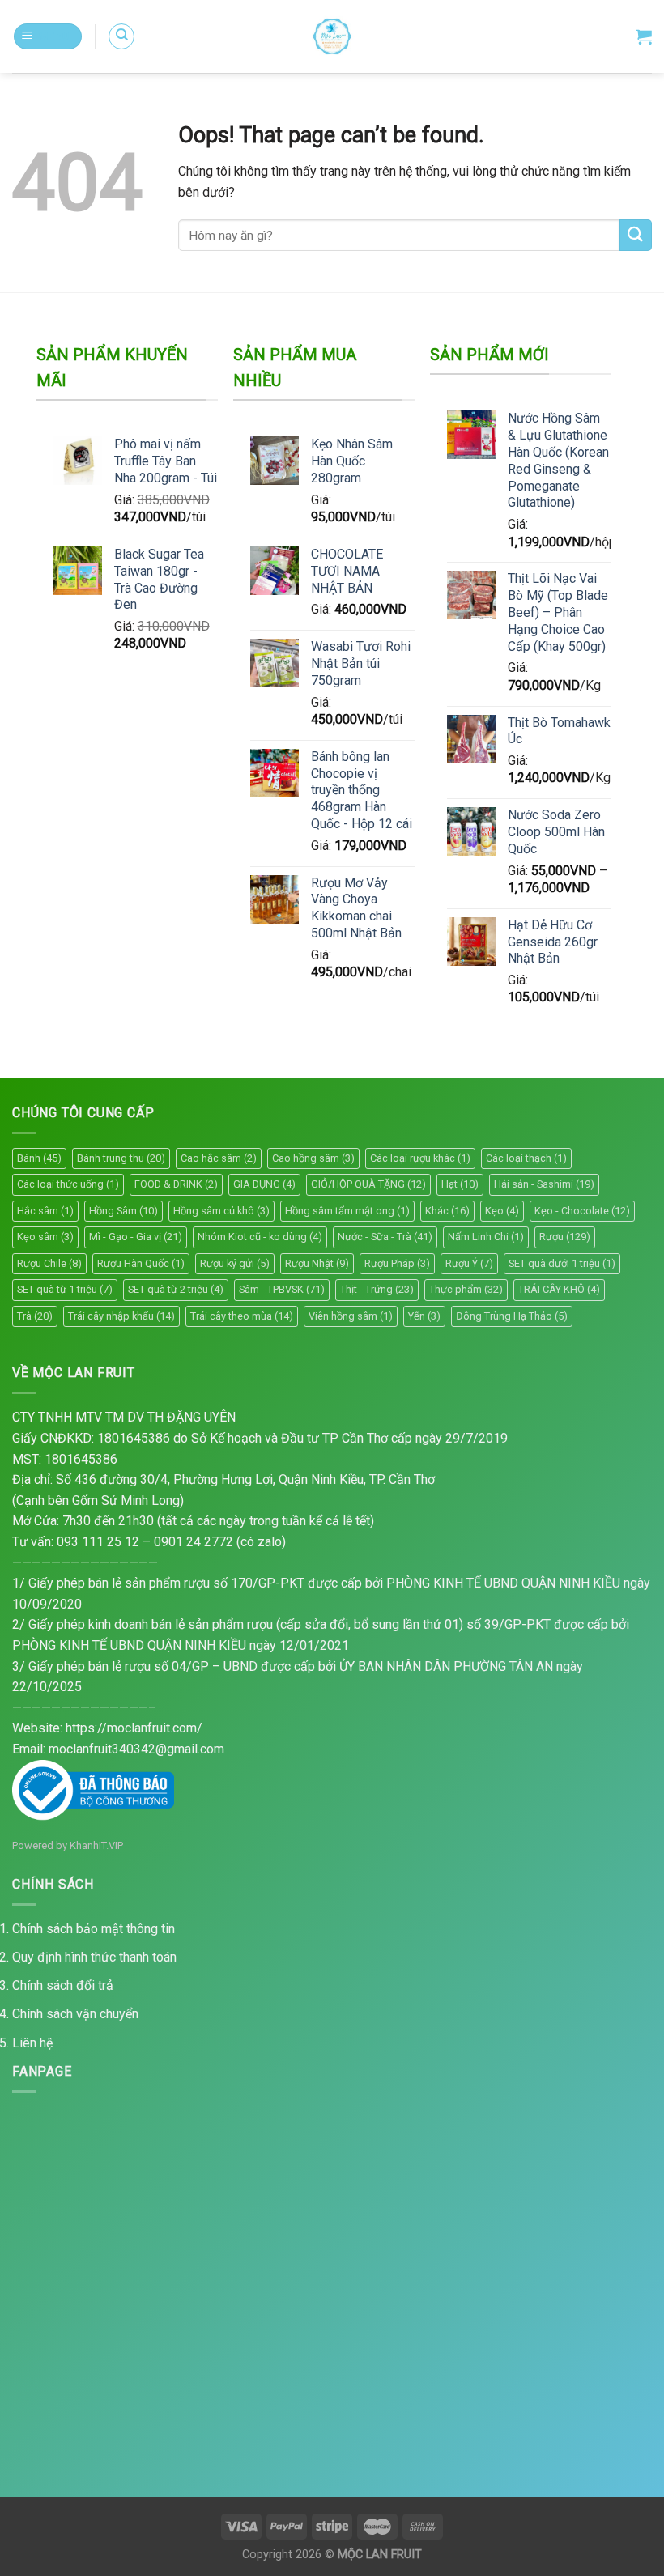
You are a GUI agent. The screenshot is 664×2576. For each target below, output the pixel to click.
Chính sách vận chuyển (75, 2014)
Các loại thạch (526, 1158)
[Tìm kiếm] (121, 36)
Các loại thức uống (68, 1184)
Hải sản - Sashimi (544, 1184)
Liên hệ (32, 2043)
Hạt (460, 1184)
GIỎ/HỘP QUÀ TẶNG (368, 1184)
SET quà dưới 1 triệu (562, 1263)
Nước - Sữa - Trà (385, 1237)
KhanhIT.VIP (96, 1845)
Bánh (39, 1158)
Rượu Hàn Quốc (141, 1263)
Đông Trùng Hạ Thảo (512, 1316)
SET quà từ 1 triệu (65, 1289)
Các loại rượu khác (420, 1158)
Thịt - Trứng (377, 1289)
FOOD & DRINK (176, 1184)
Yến (424, 1316)
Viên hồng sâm (351, 1316)
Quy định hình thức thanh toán (94, 1957)
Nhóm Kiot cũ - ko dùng (260, 1237)
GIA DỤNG (264, 1184)
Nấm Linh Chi (486, 1237)
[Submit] (636, 235)
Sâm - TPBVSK (282, 1289)
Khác (447, 1211)
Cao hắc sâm (219, 1158)
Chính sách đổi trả (63, 1985)
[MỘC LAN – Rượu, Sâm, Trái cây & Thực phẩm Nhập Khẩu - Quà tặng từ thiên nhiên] (332, 36)
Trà (35, 1316)
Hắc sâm (45, 1211)
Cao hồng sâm (313, 1158)
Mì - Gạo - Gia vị (136, 1237)
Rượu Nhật (317, 1263)
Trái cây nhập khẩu (121, 1316)
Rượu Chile (49, 1263)
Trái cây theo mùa (242, 1316)
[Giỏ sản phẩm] (644, 36)
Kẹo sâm (45, 1237)
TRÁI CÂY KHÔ (559, 1289)
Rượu (565, 1237)
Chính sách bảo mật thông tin (94, 1929)
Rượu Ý (469, 1263)
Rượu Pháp (397, 1263)
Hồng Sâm (123, 1211)
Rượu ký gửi (235, 1263)
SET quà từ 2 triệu (176, 1289)
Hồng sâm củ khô (221, 1211)
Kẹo (502, 1211)
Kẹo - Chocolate (582, 1211)
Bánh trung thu (121, 1158)
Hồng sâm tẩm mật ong (347, 1211)
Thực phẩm (466, 1289)
